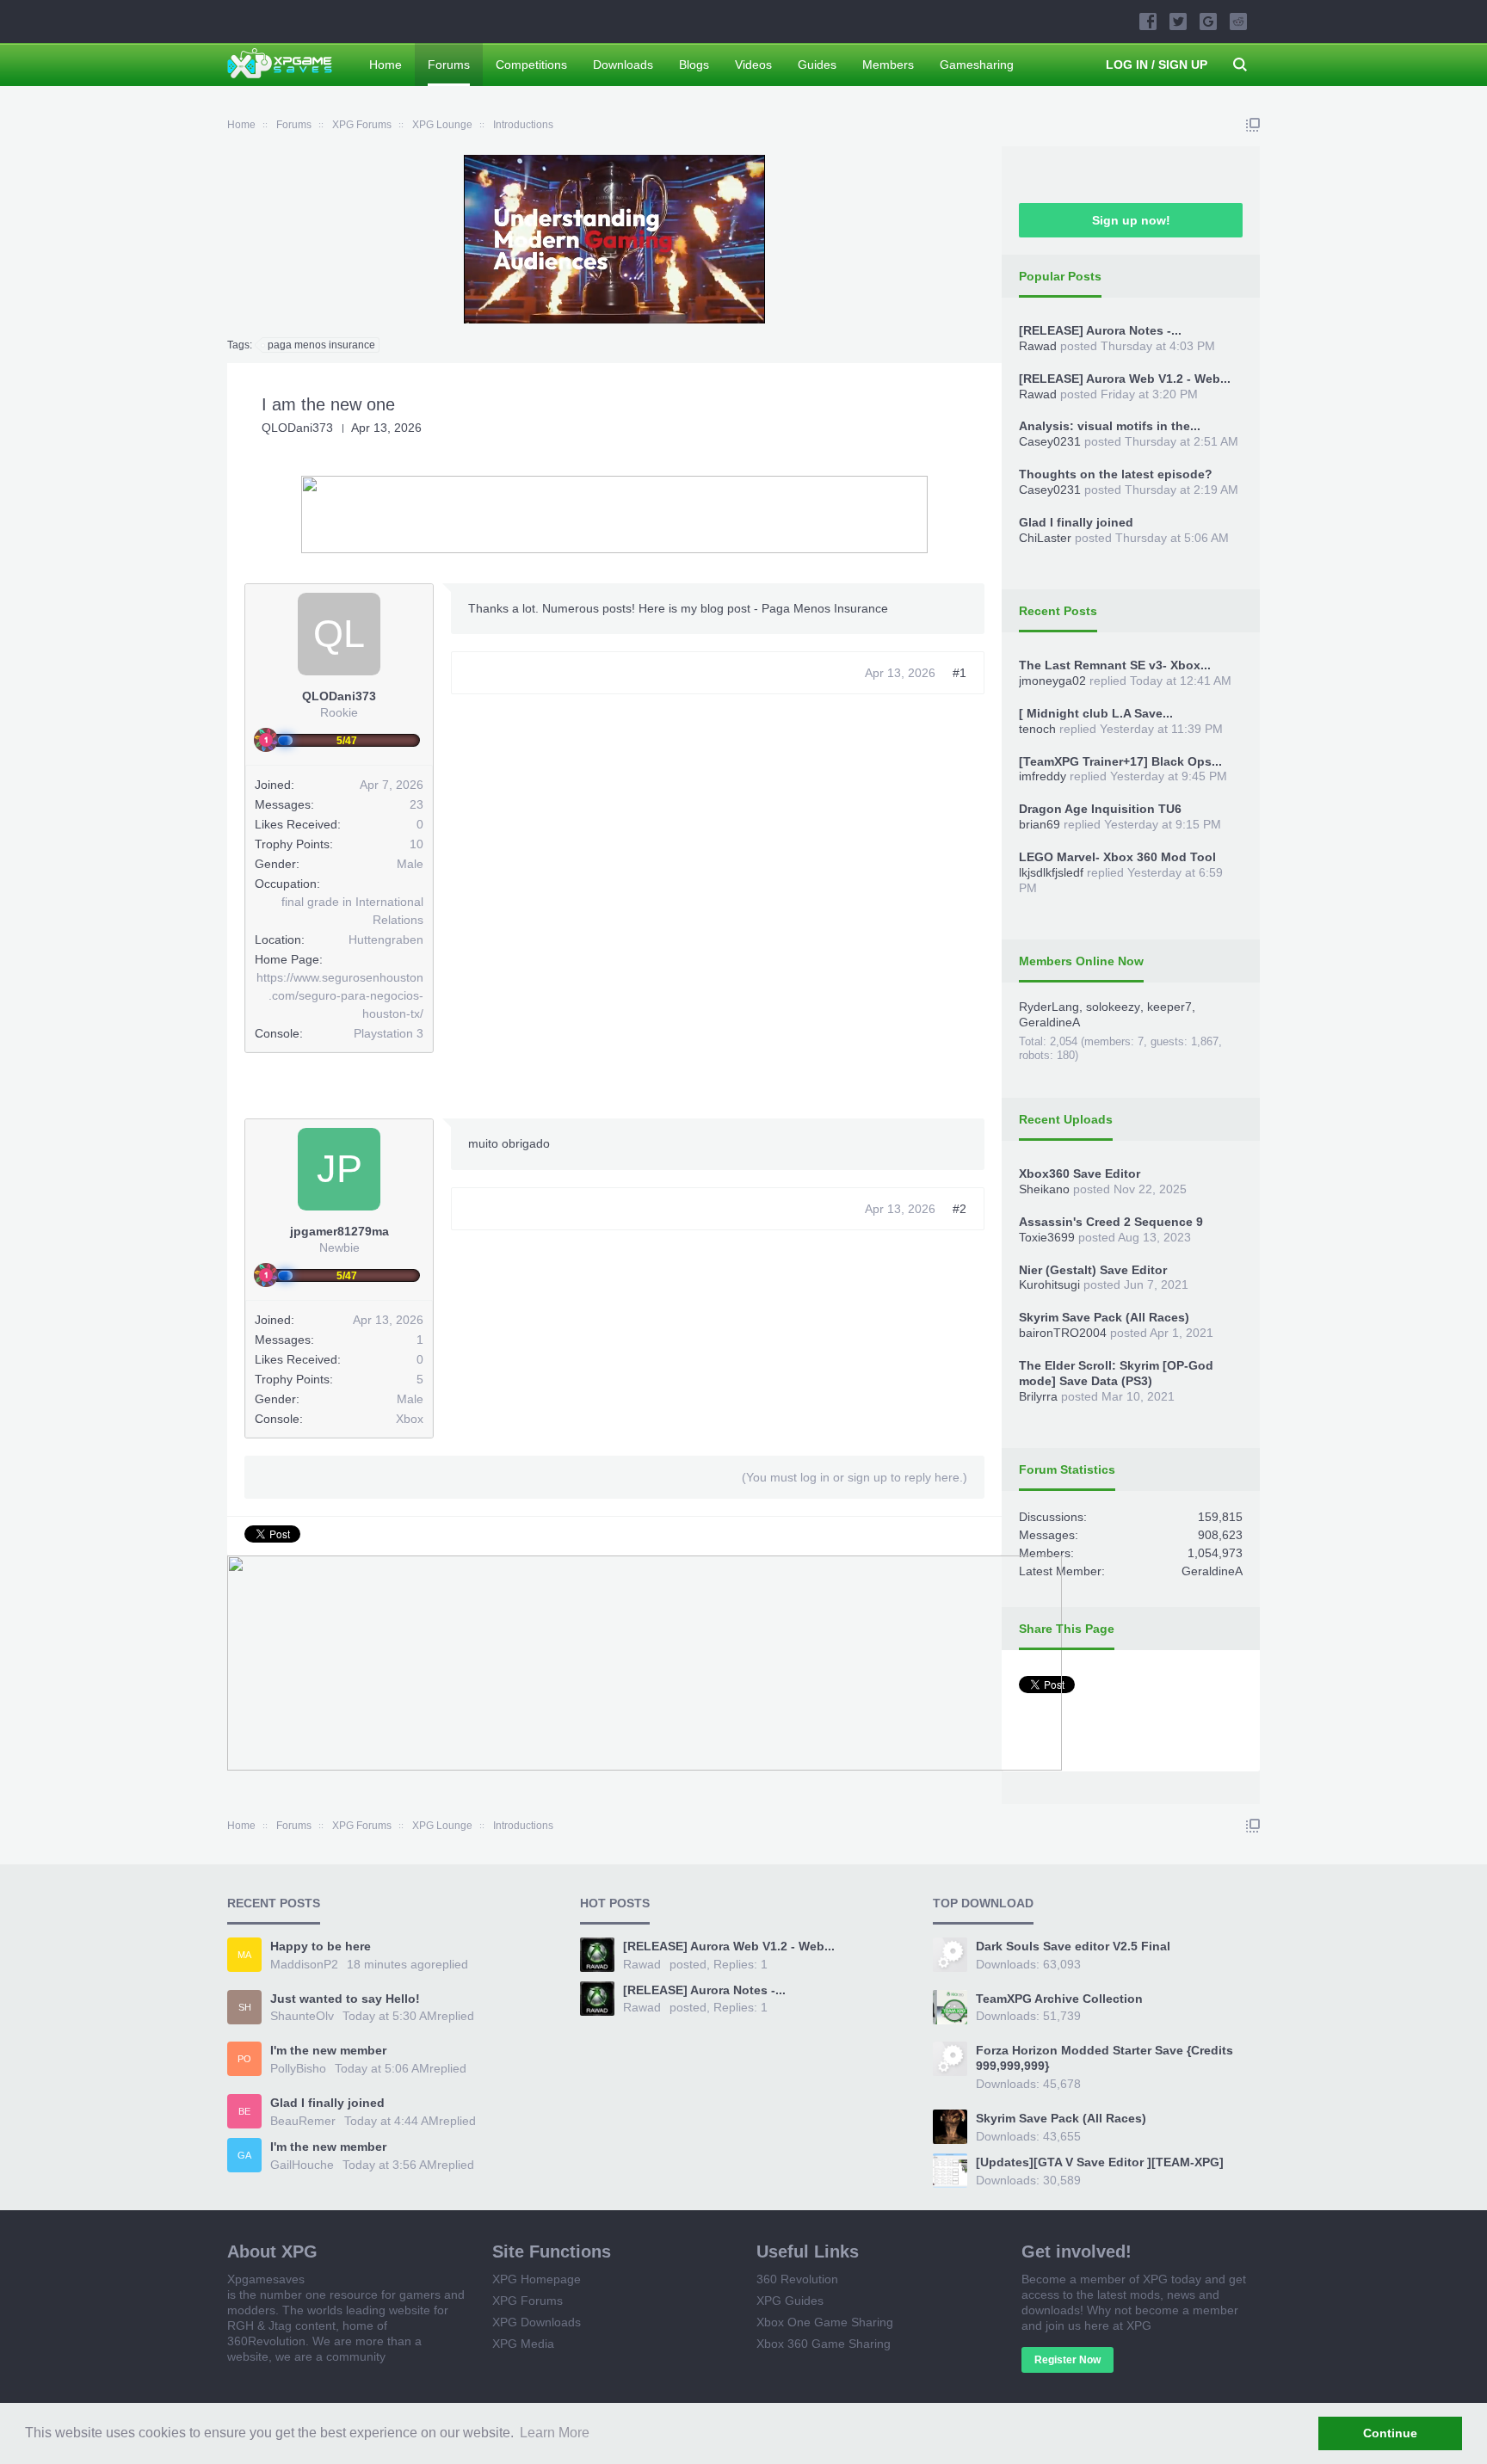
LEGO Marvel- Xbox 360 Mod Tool (1117, 857)
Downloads (623, 65)
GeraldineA (1049, 1022)
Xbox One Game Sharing (825, 2322)
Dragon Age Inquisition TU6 (1100, 809)
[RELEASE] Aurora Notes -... (1100, 330)
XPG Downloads (537, 2322)
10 (416, 844)
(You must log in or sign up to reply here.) (855, 1477)
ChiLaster (1045, 538)
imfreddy (1043, 776)
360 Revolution (797, 2279)
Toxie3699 (1047, 1237)
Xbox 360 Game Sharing (824, 2344)
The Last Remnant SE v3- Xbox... (1115, 665)
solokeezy (1113, 1007)
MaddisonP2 (304, 1964)
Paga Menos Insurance (825, 608)
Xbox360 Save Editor (1080, 1173)
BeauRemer (303, 2121)
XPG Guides (790, 2301)
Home (386, 65)
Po (244, 2059)
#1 (959, 673)
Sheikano (1044, 1189)
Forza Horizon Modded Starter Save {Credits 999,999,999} (1104, 2058)
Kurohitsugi (1049, 1284)
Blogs (694, 65)
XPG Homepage (537, 2279)
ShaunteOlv (302, 2016)
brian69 (1040, 824)
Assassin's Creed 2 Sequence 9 (1111, 1222)
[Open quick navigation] (1253, 125)
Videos (753, 65)
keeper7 (1169, 1007)
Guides (817, 65)
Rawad (1038, 346)
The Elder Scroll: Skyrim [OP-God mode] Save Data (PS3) (1116, 1373)
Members (888, 65)
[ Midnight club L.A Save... (1096, 713)
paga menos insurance (321, 345)
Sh (245, 2007)
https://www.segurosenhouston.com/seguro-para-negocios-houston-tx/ (340, 995)
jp (339, 1169)
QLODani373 (297, 428)
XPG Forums (528, 2301)
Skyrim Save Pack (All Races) (1104, 1317)
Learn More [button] (555, 2433)
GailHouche (302, 2165)
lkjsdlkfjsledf (1051, 872)
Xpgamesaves (266, 2279)
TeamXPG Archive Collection (1059, 1999)
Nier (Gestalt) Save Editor (1093, 1270)
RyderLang (1049, 1007)
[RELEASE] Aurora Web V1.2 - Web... (1125, 379)
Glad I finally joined (1076, 522)
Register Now (1067, 2360)
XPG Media (523, 2344)
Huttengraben (386, 939)
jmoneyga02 (1052, 681)
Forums (449, 65)
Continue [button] (1390, 2433)
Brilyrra (1038, 1396)
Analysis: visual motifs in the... (1110, 426)
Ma (244, 1955)
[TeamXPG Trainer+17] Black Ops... (1120, 761)
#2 (959, 1209)
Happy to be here (321, 1946)
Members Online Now (1081, 961)
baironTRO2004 (1063, 1333)
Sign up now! (1131, 220)
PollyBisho (298, 2068)
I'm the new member (328, 2050)
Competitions (531, 65)
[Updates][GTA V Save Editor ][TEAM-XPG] (1100, 2162)
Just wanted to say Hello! (345, 1999)
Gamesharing (977, 65)
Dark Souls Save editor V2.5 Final (1073, 1946)
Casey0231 (1050, 441)
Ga (244, 2155)
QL (339, 634)
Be (244, 2111)
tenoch (1037, 729)
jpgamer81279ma (339, 1231)
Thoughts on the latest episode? (1116, 474)
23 (416, 804)
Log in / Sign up (1157, 65)
